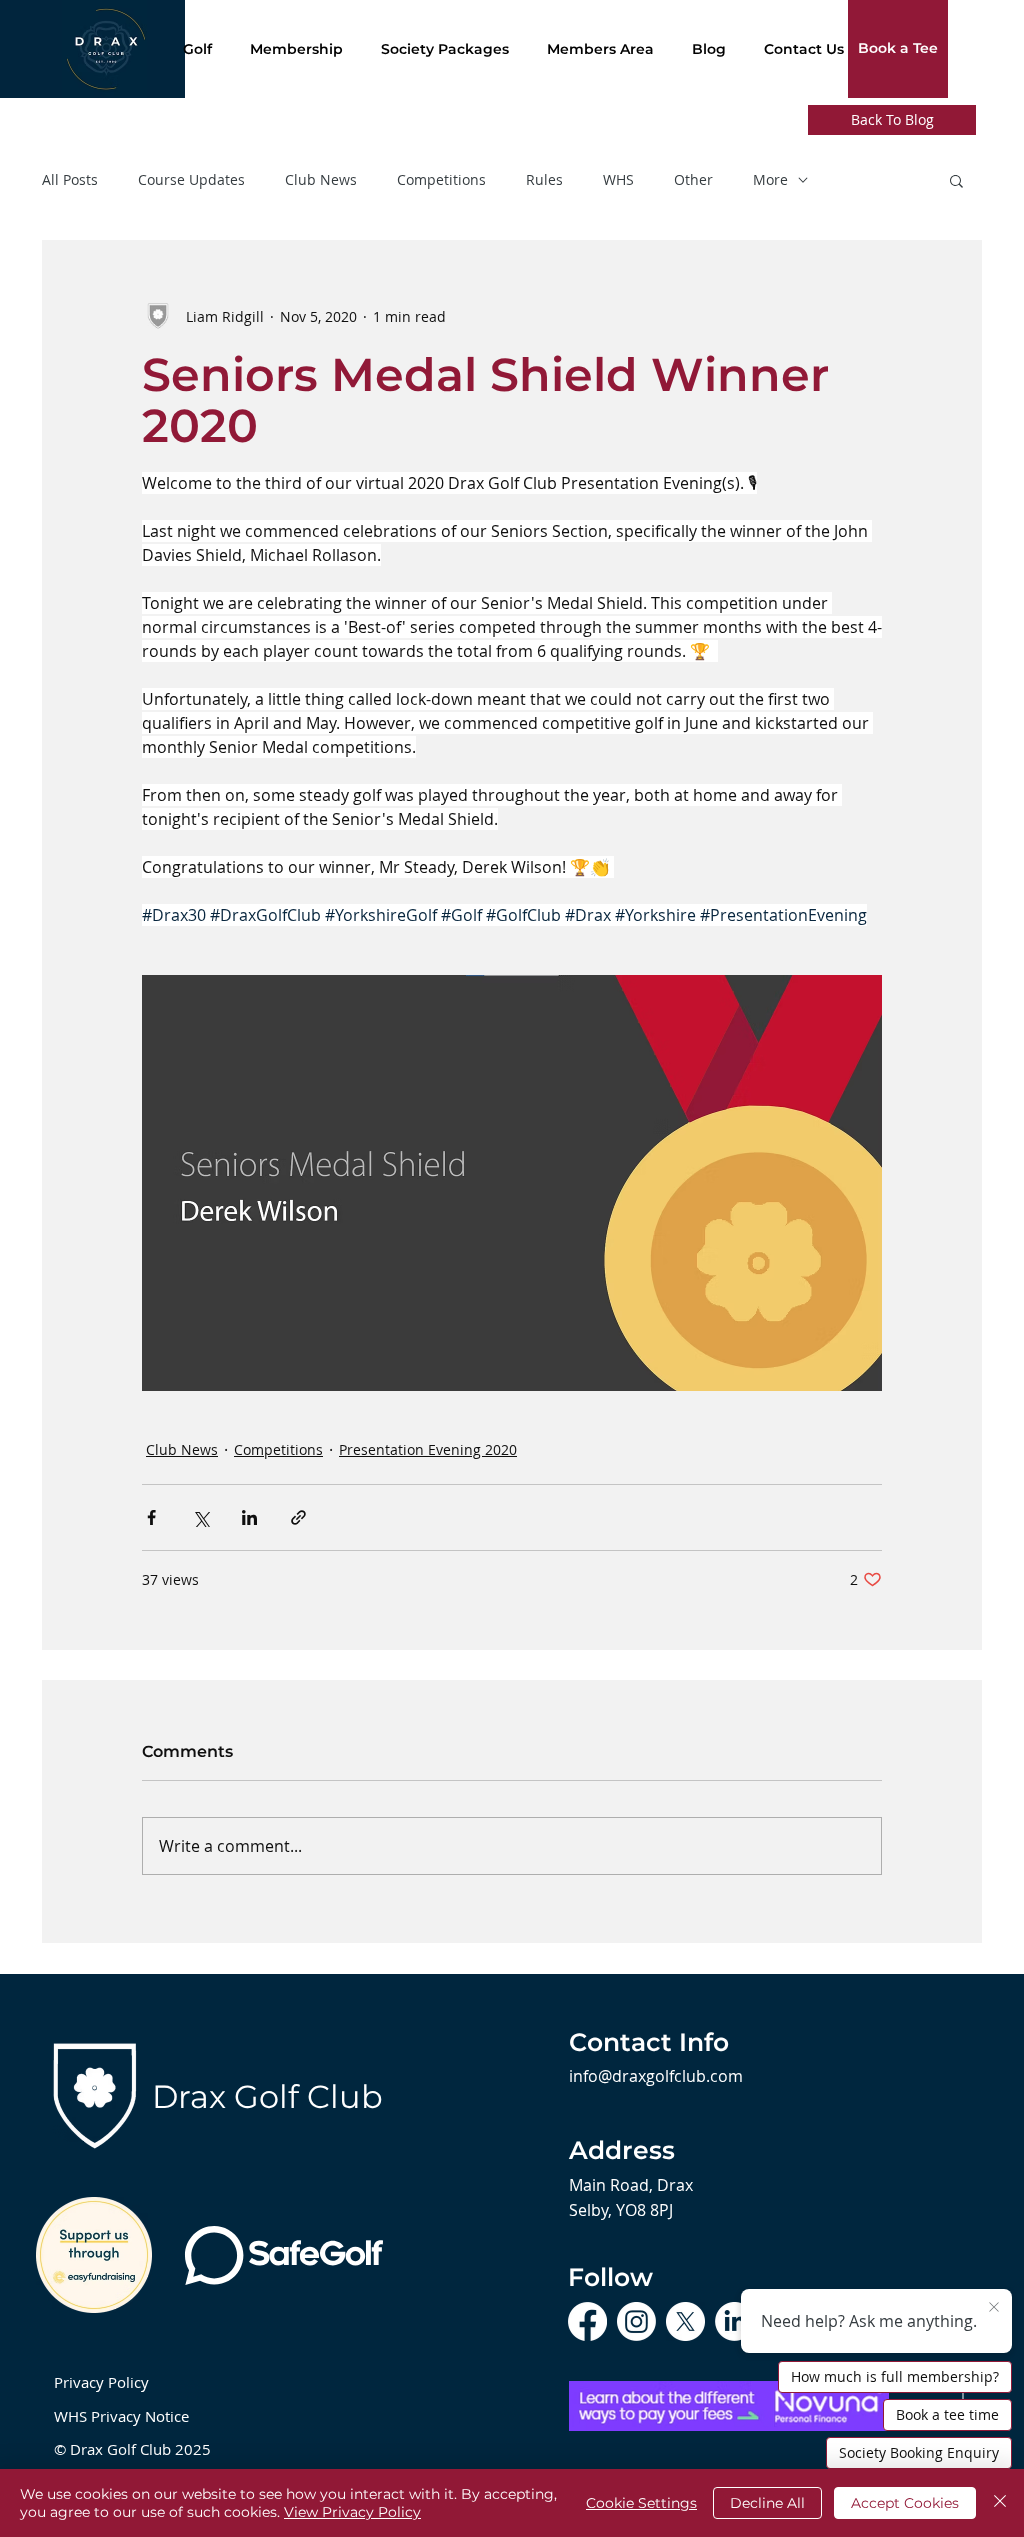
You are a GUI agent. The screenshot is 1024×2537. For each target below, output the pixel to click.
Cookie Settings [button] (641, 2503)
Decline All (767, 2503)
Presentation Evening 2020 (428, 1449)
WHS (618, 180)
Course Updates (191, 180)
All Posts (70, 180)
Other (693, 180)
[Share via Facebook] (151, 1517)
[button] (956, 180)
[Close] (1000, 2503)
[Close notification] (994, 2308)
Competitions (441, 180)
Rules (544, 180)
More (770, 180)
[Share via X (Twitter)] (200, 1517)
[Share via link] (298, 1517)
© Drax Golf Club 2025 (132, 2449)
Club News (321, 180)
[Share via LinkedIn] (249, 1517)
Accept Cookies (905, 2503)
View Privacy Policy (352, 2512)
